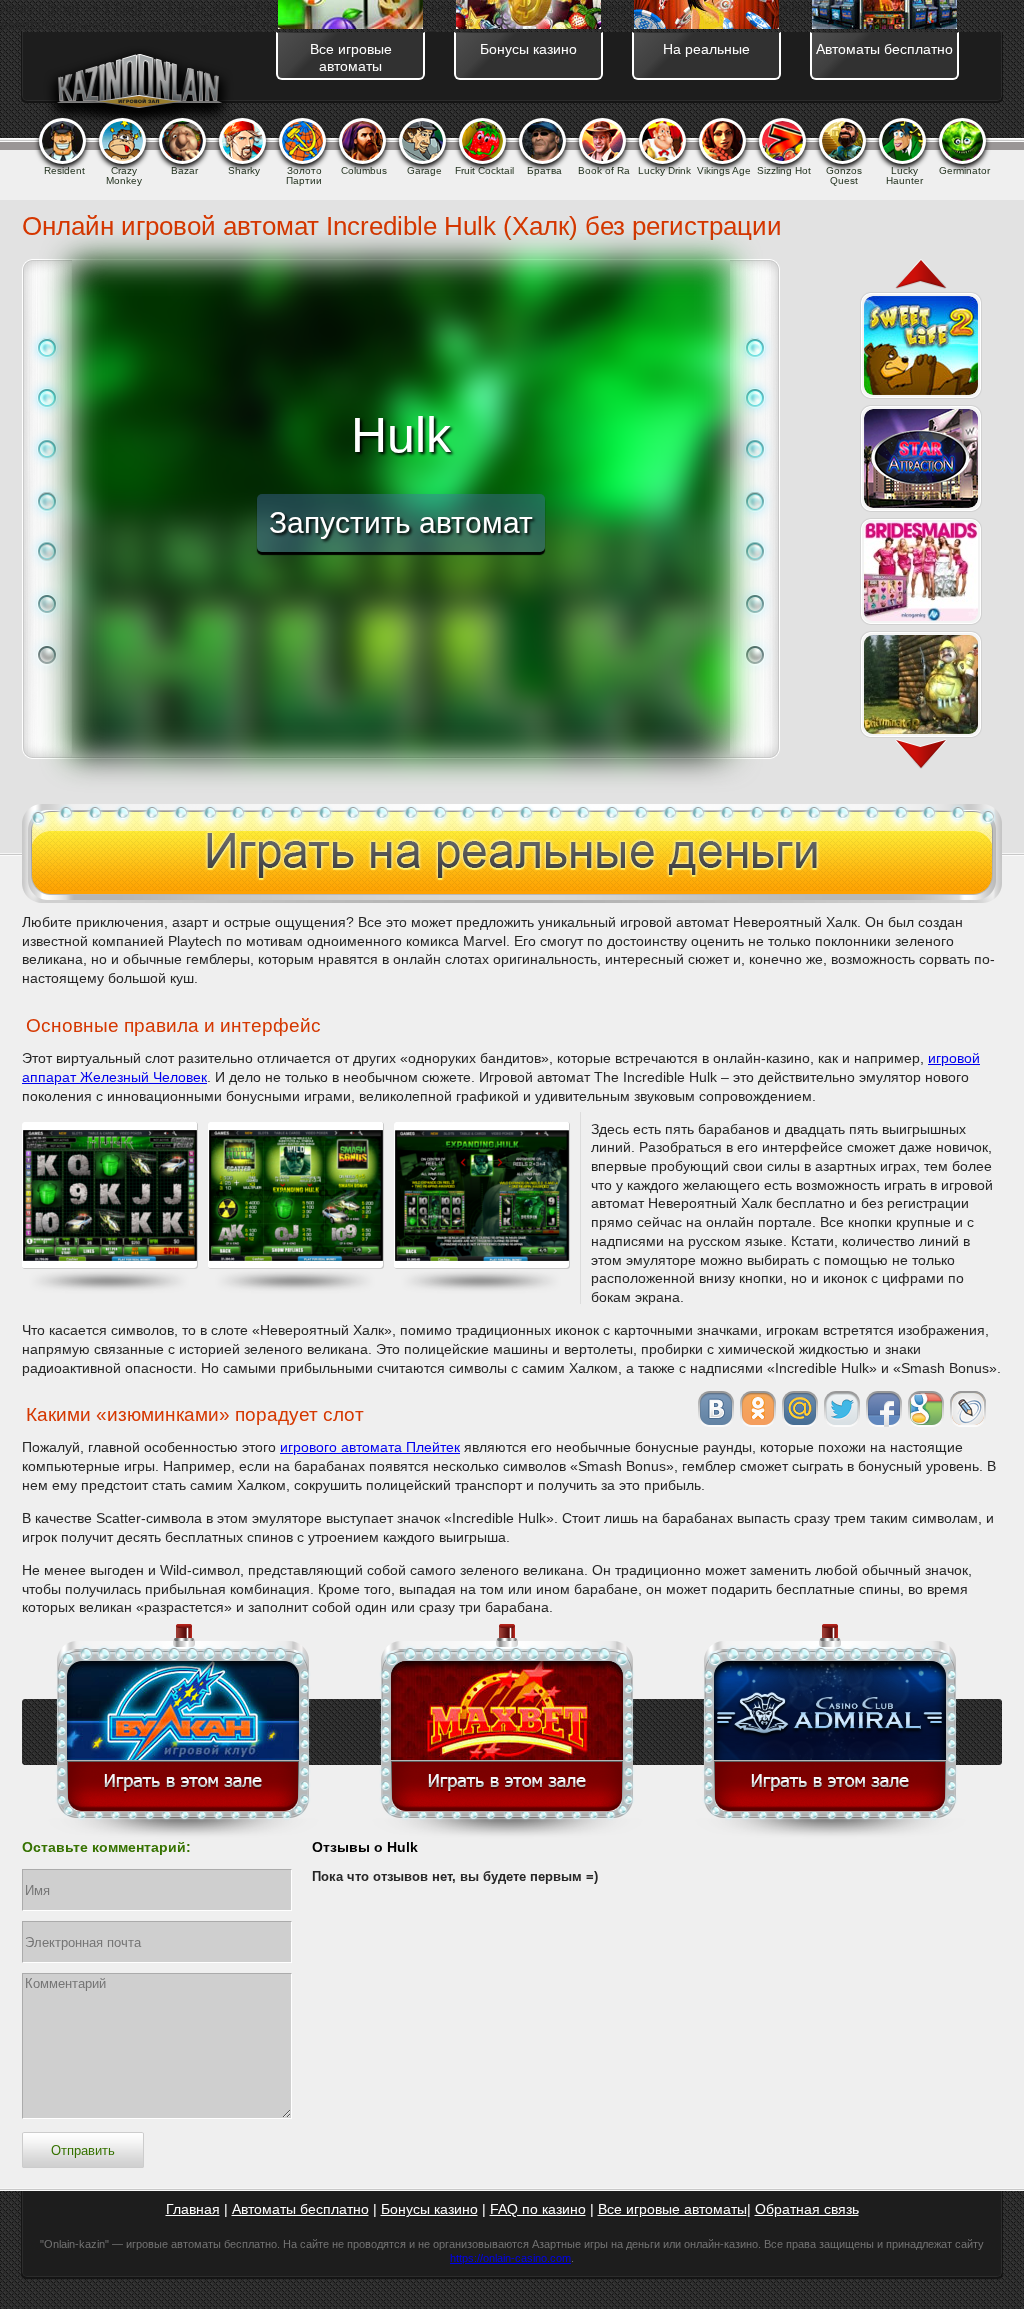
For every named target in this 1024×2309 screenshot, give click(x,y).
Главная (193, 2209)
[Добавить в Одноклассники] (758, 1409)
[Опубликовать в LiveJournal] (968, 1409)
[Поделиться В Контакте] (716, 1409)
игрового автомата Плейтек (370, 1447)
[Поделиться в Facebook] (884, 1409)
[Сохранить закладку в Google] (926, 1409)
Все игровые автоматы (672, 2209)
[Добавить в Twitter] (842, 1409)
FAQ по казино (538, 2209)
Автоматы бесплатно (300, 2209)
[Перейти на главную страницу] (138, 85)
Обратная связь (807, 2209)
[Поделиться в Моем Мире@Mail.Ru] (800, 1409)
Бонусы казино (429, 2209)
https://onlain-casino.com (510, 2258)
